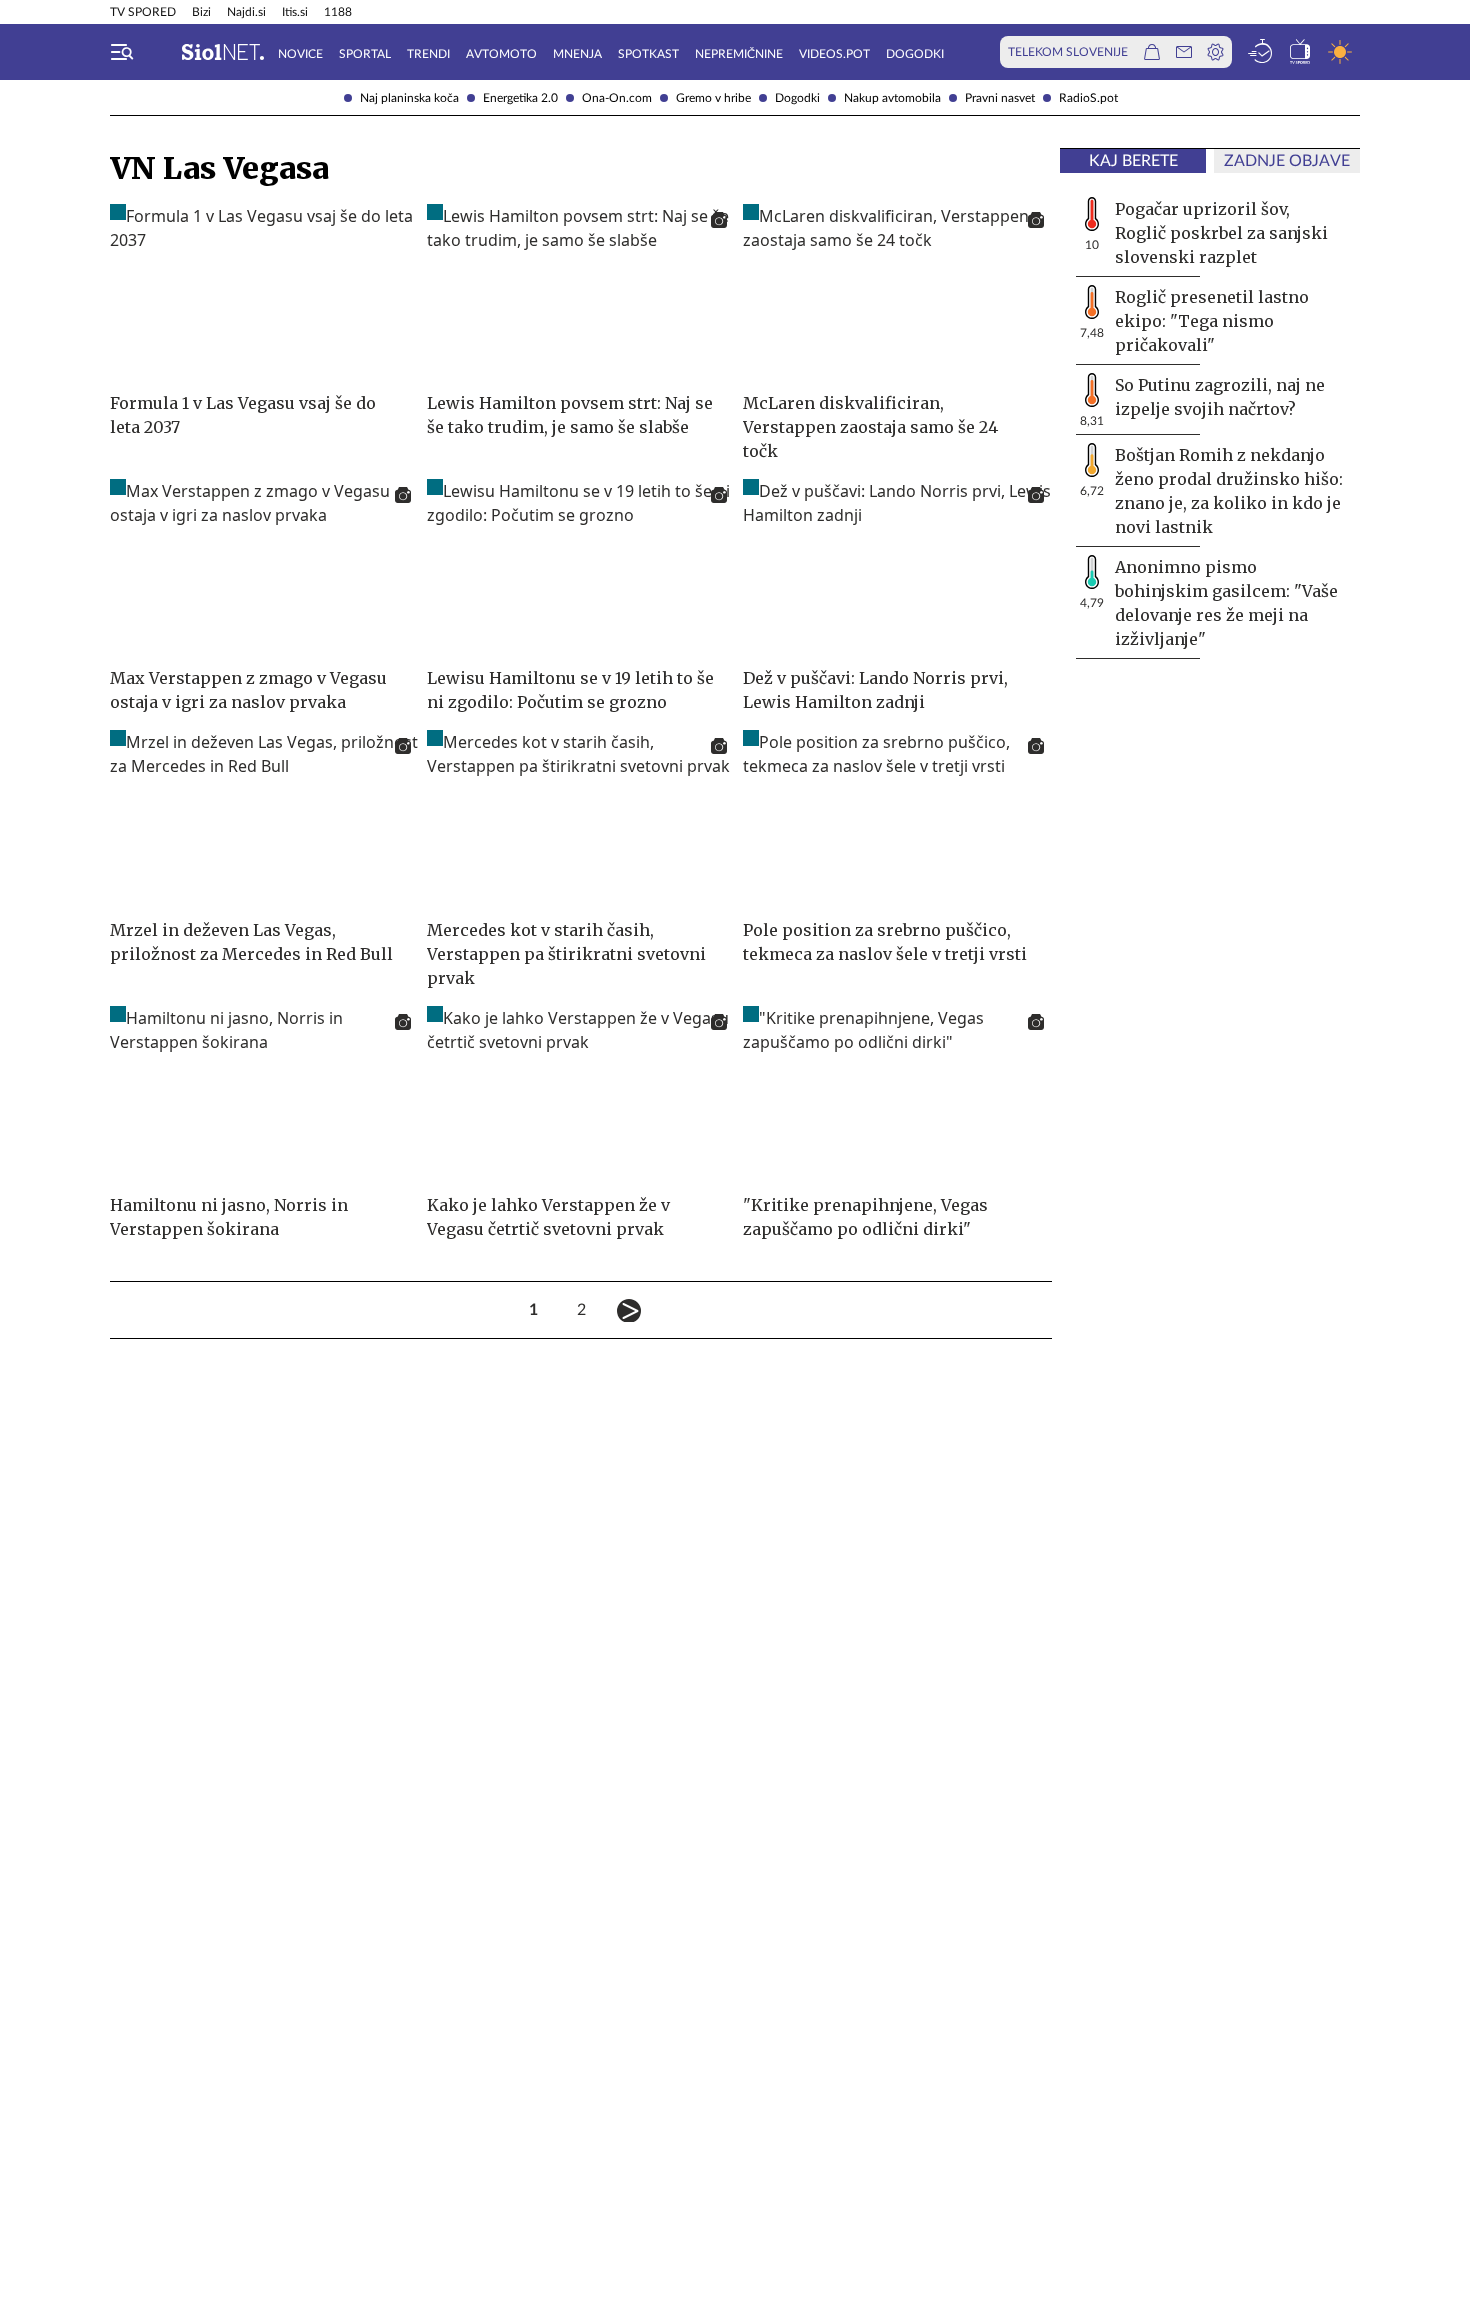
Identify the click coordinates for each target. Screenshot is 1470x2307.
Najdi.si (246, 12)
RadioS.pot (1088, 98)
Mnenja (577, 54)
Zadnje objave (1287, 161)
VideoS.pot (834, 54)
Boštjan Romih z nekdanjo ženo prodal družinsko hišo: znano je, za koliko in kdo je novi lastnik (1229, 491)
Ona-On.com (617, 98)
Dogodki (797, 98)
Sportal (365, 54)
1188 (338, 12)
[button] (122, 52)
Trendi (428, 54)
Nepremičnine (739, 54)
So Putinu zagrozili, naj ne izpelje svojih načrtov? (1220, 397)
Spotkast (648, 54)
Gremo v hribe (713, 98)
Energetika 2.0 (520, 98)
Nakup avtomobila (892, 98)
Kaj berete (1133, 161)
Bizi (201, 12)
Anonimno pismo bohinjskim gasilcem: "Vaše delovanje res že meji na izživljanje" (1226, 603)
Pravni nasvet (1000, 98)
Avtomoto (501, 54)
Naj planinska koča (409, 98)
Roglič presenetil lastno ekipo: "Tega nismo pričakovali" (1212, 321)
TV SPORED (143, 12)
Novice (300, 54)
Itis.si (295, 12)
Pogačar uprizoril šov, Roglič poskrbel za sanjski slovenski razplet (1221, 233)
